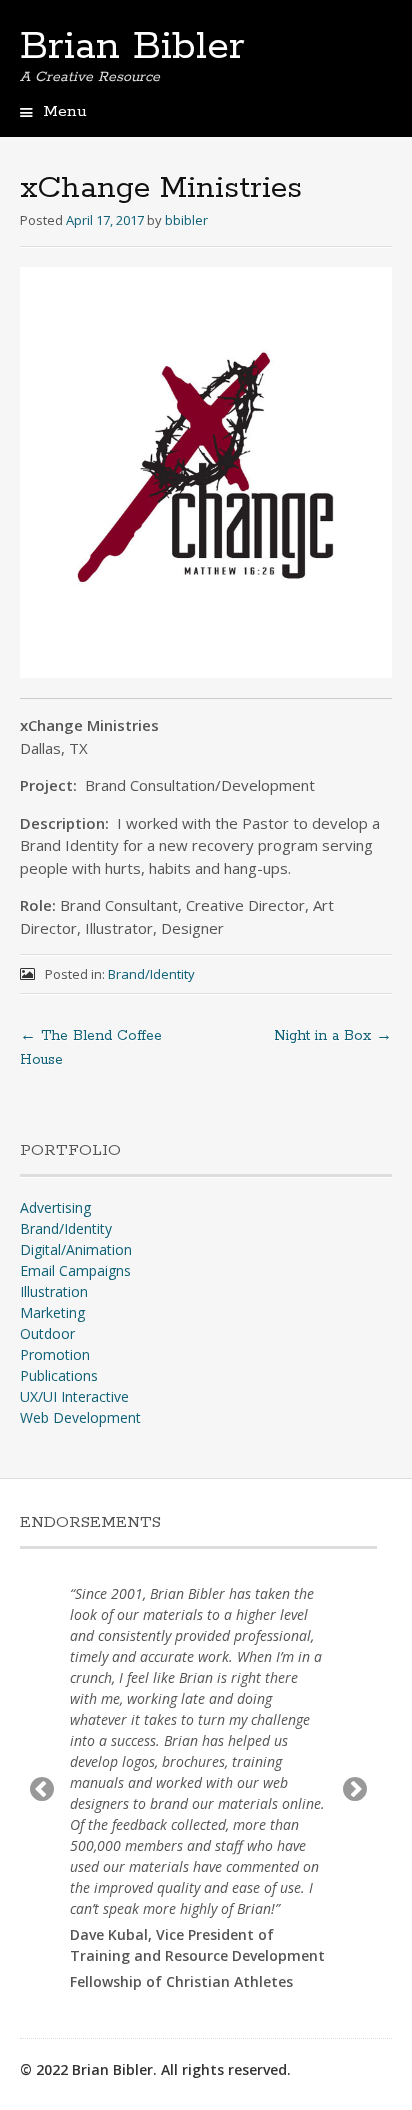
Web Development (80, 1417)
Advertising (55, 1207)
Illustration (54, 1291)
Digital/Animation (76, 1249)
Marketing (52, 1312)
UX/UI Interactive (74, 1396)
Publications (59, 1375)
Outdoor (47, 1333)
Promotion (55, 1354)
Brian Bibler (132, 47)
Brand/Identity (151, 974)
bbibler (186, 220)
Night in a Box (333, 1036)
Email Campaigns (75, 1270)
